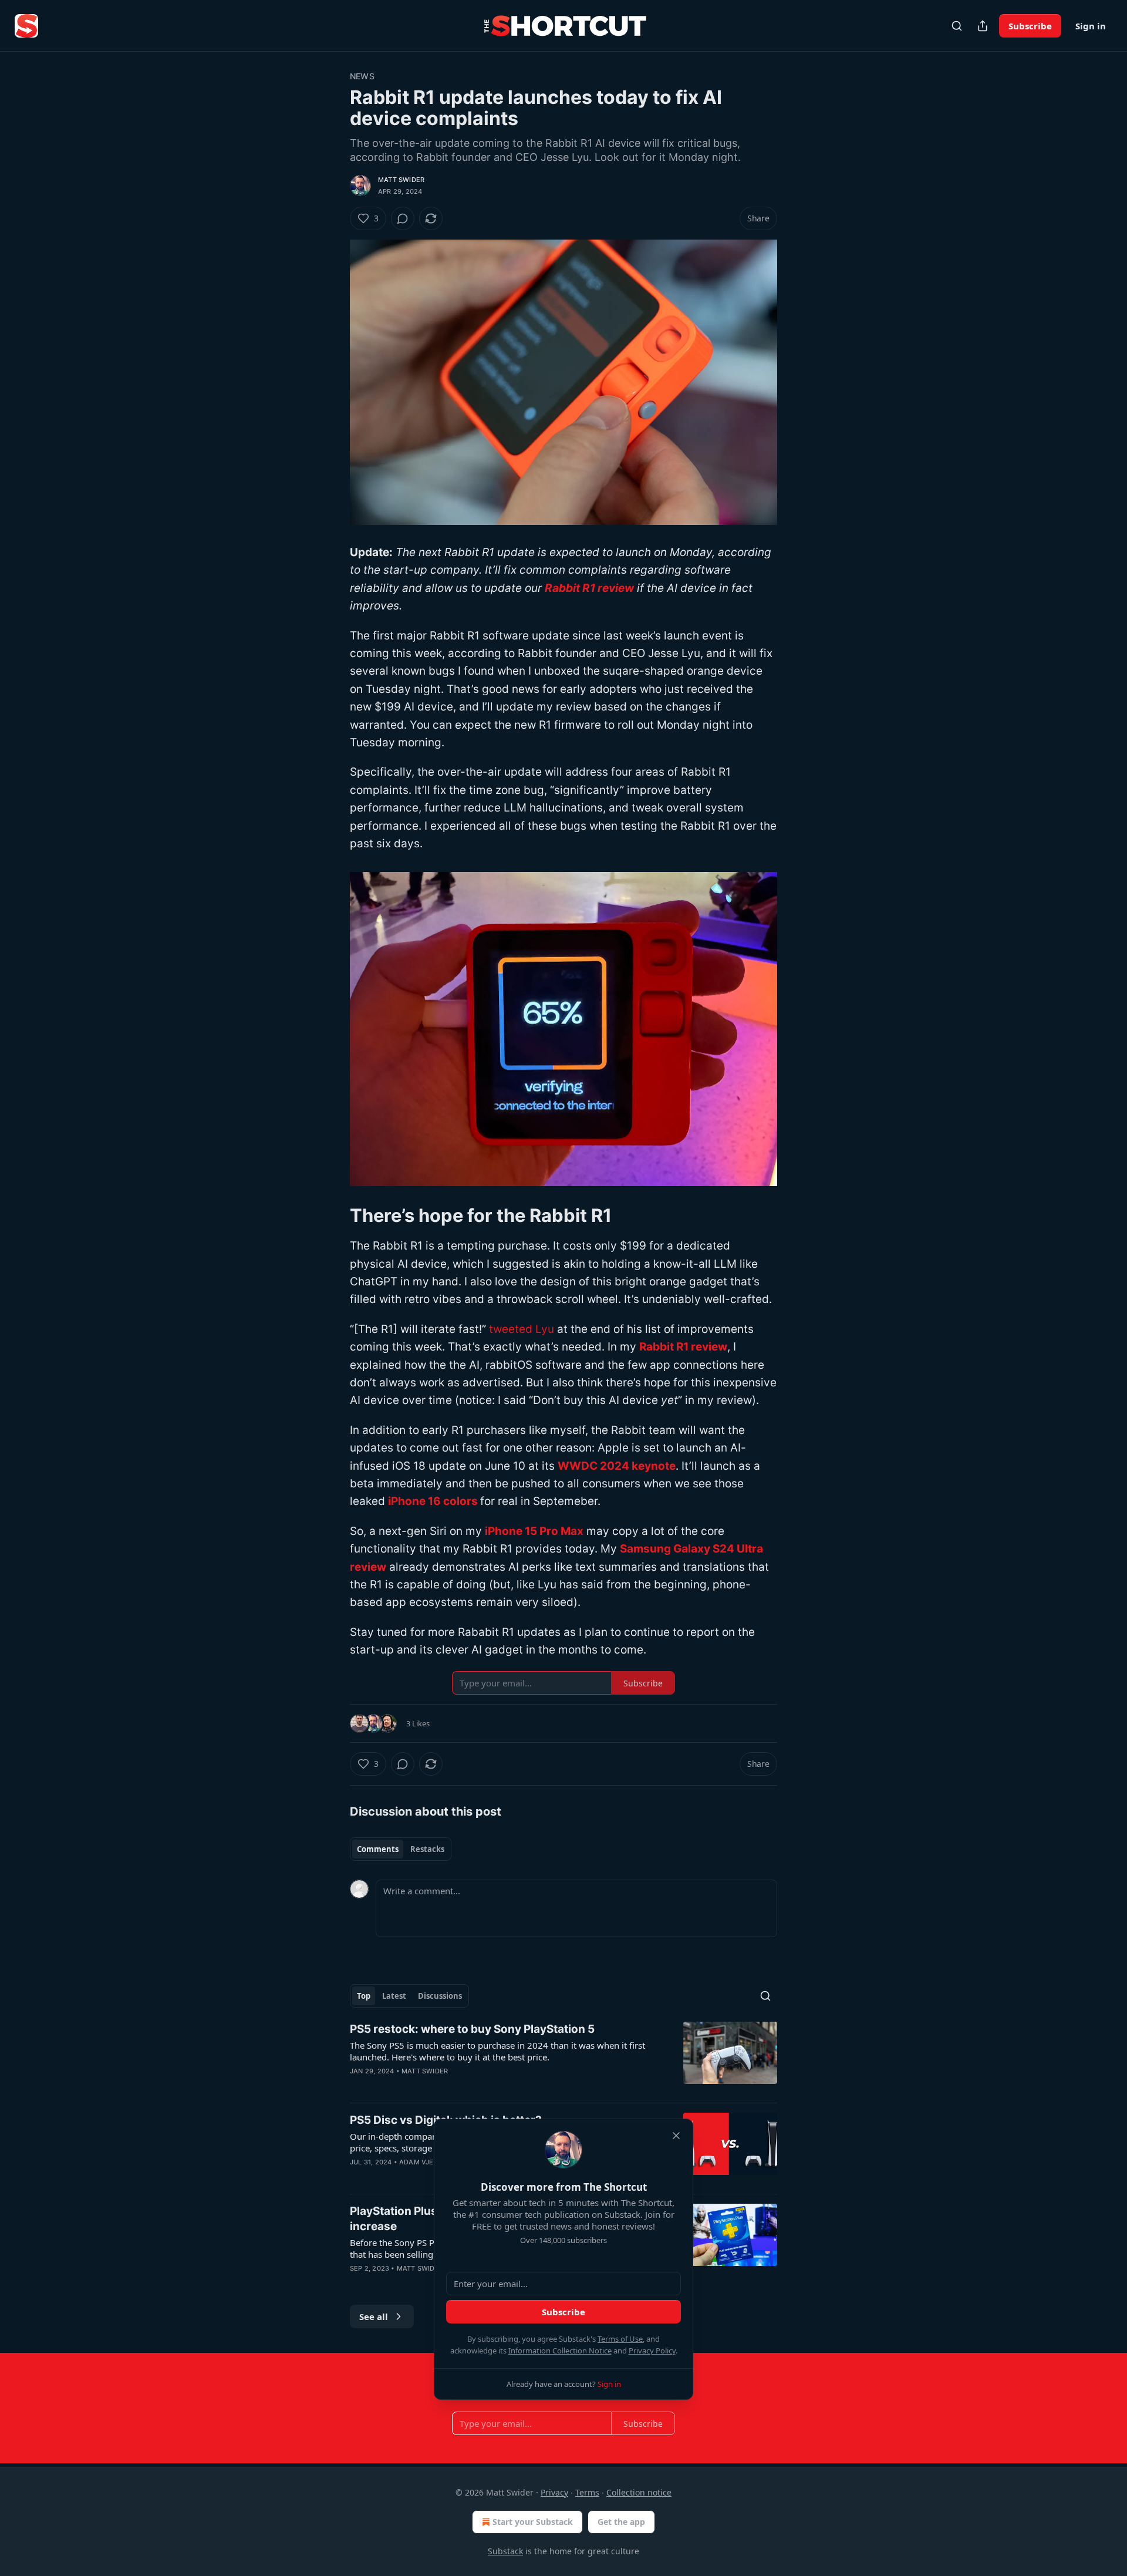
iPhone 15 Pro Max (534, 1531)
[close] (676, 2136)
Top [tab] (364, 1996)
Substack (505, 2551)
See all (374, 2316)
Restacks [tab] (427, 1849)
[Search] (957, 26)
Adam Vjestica (426, 2162)
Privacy (554, 2492)
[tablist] (401, 1849)
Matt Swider (401, 180)
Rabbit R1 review (589, 588)
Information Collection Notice (560, 2351)
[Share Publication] (983, 26)
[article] (563, 2058)
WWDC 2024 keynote (617, 1466)
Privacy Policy (652, 2351)
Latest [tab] (394, 1996)
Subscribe (1030, 26)
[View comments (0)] (403, 218)
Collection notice (639, 2492)
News (362, 76)
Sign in (1091, 26)
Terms (587, 2492)
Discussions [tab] (440, 1996)
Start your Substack (533, 2522)
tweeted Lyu (522, 1329)
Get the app (621, 2522)
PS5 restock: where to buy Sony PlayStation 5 (472, 2029)
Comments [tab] (378, 1849)
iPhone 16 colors (433, 1501)
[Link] (333, 1215)
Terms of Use (620, 2339)
